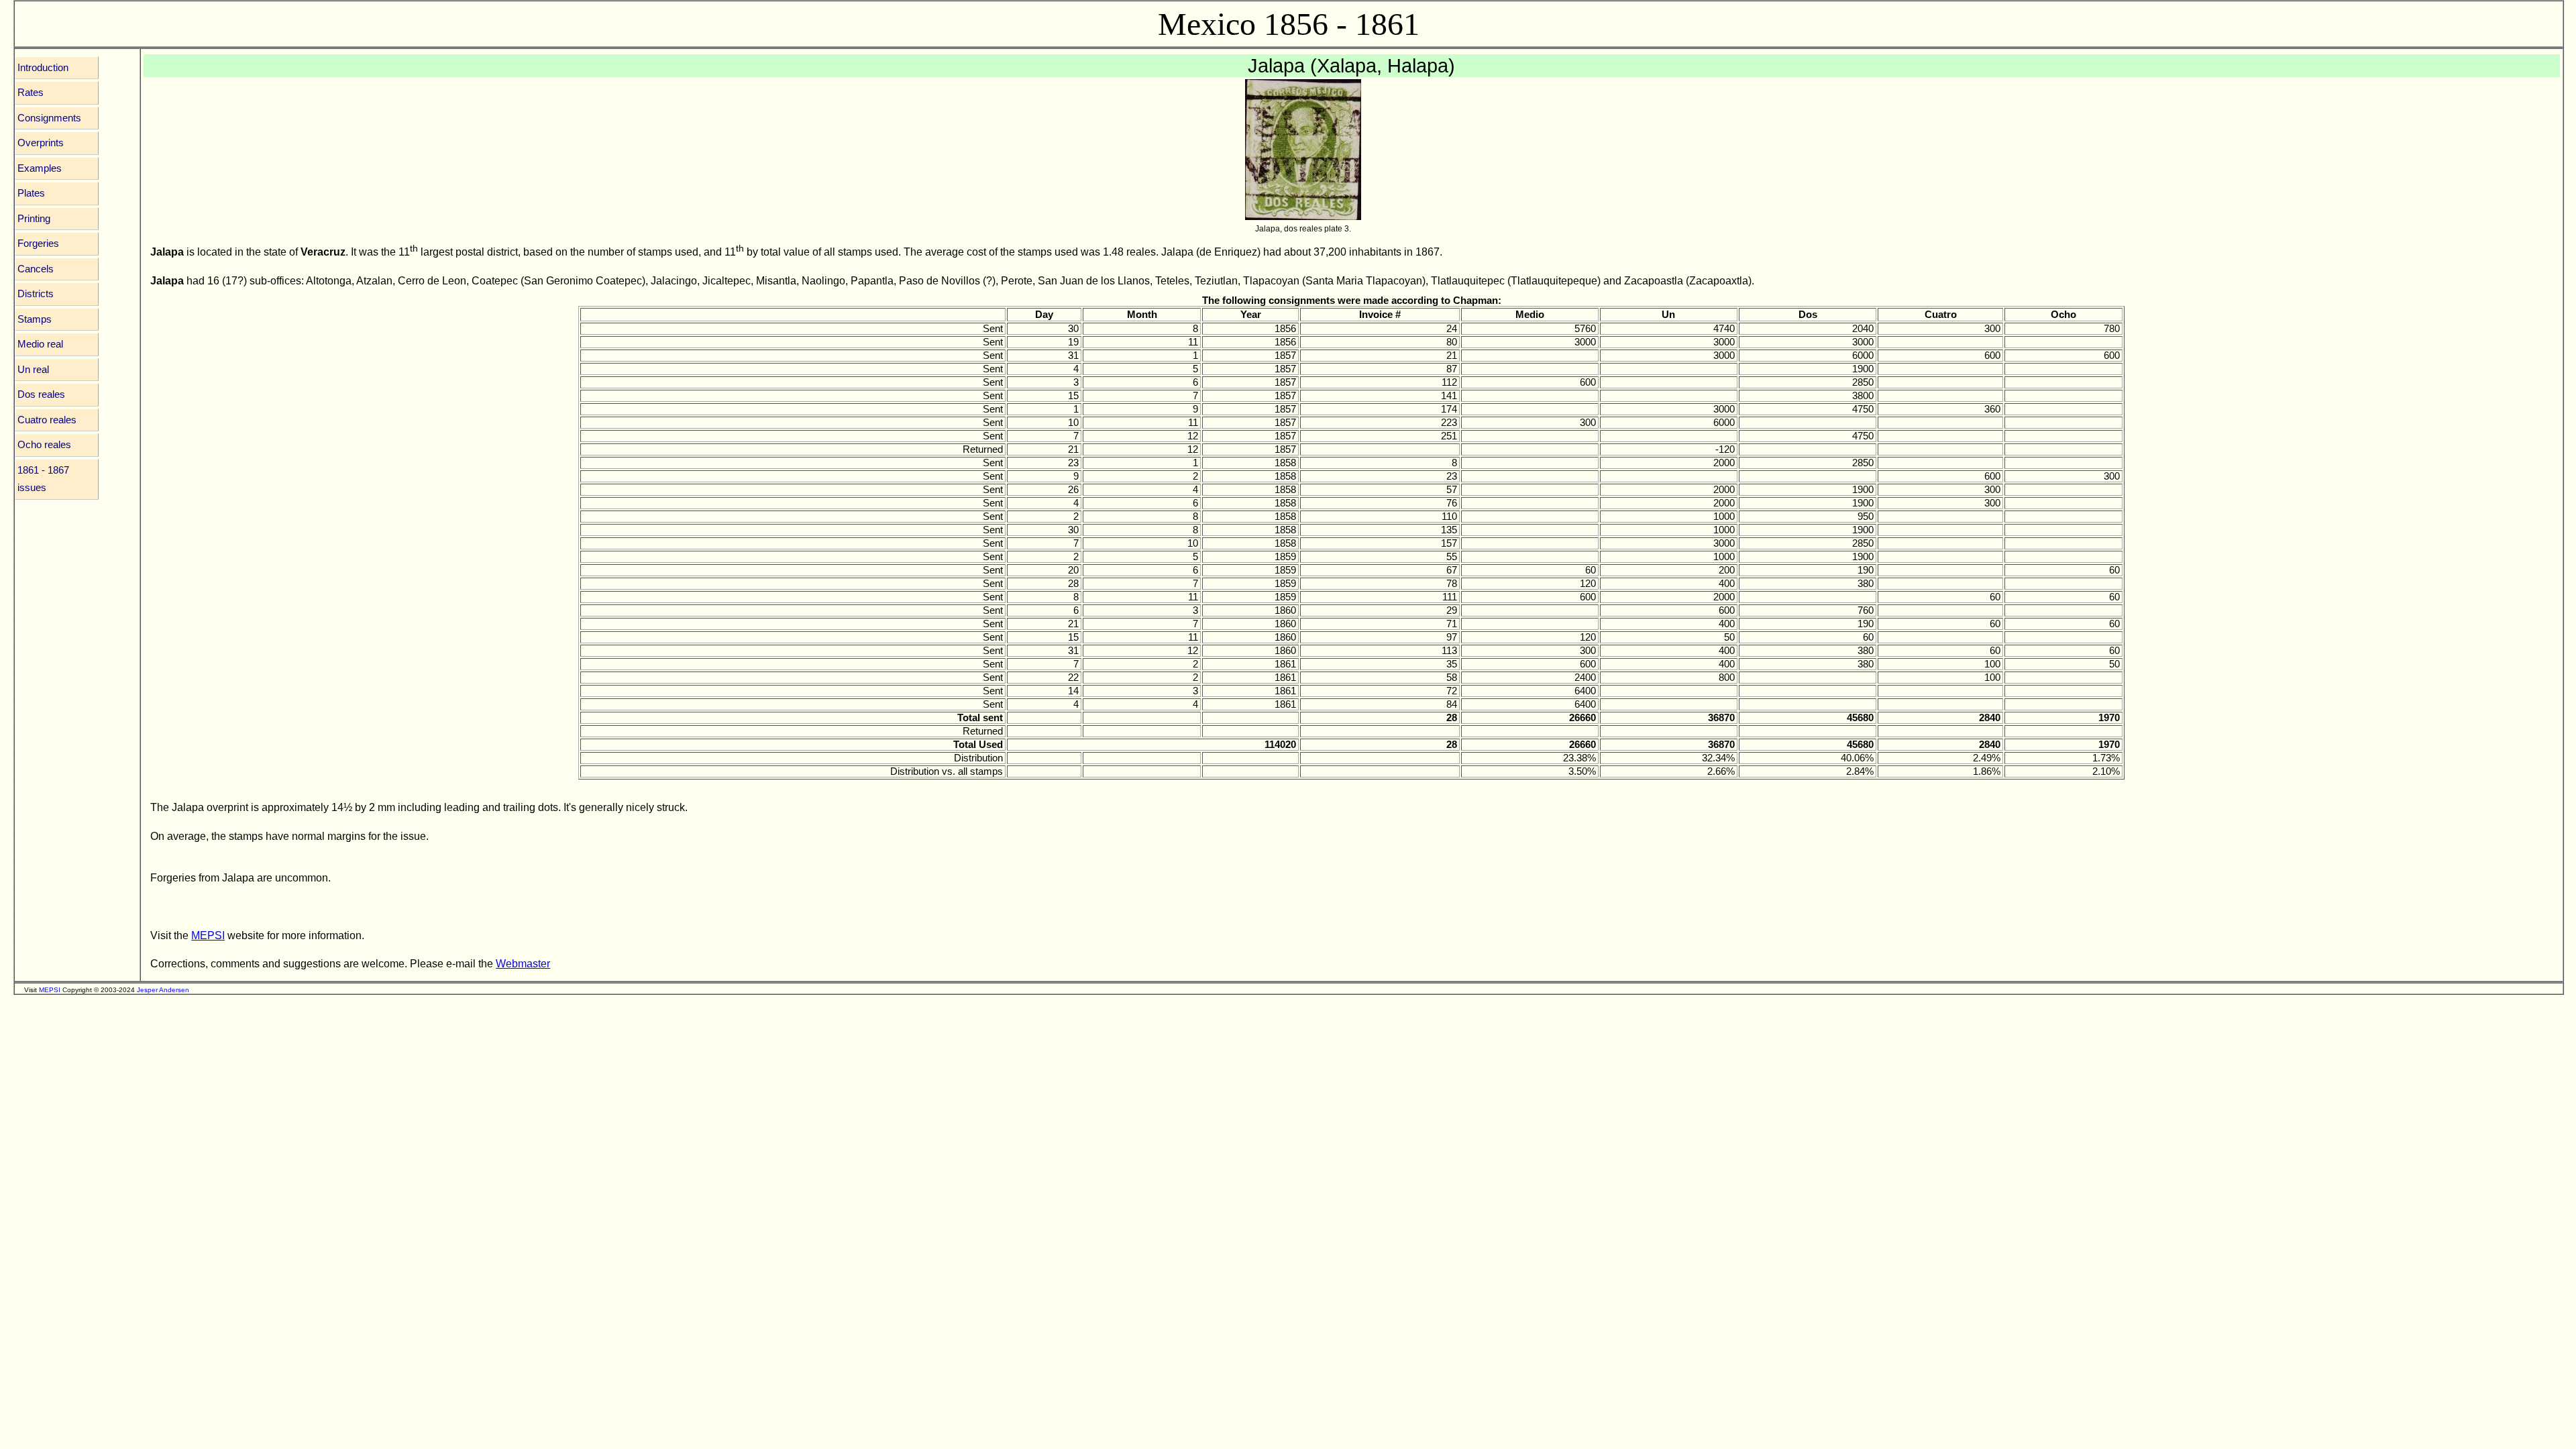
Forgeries (38, 244)
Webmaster (523, 963)
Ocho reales (44, 445)
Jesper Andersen (163, 990)
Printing (34, 219)
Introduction (43, 68)
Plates (31, 193)
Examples (40, 168)
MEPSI (208, 935)
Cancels (36, 269)
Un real (33, 370)
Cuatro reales (47, 420)
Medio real (40, 344)
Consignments (49, 118)
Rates (31, 93)
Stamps (35, 319)
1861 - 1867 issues (43, 479)
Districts (36, 294)
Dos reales (41, 394)
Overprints (41, 143)
